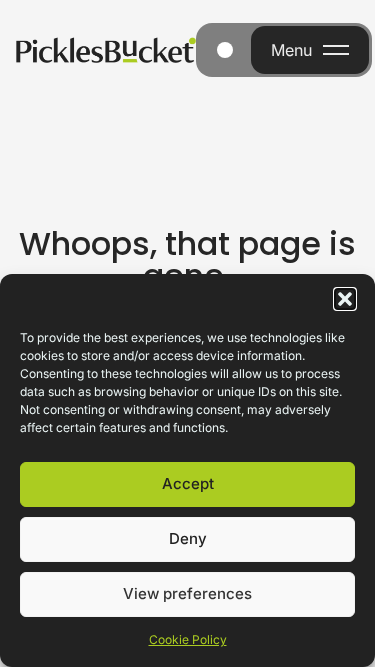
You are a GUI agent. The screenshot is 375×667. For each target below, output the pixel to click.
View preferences (187, 593)
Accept (188, 483)
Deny (188, 538)
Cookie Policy (188, 639)
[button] (345, 299)
